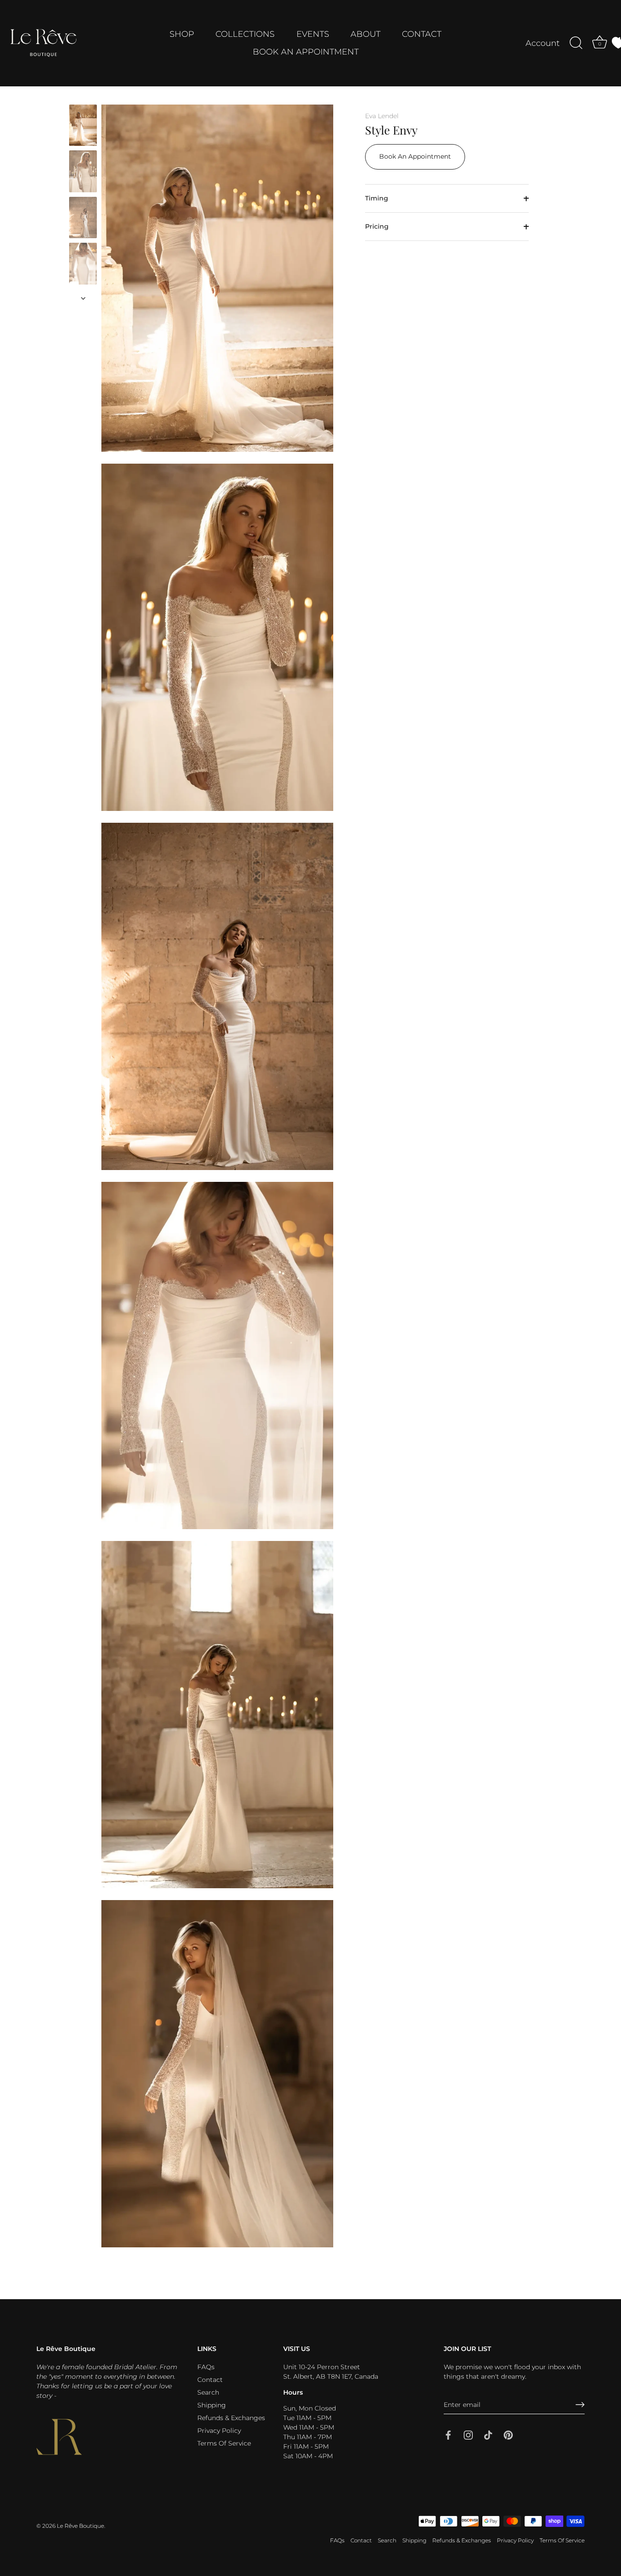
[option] (83, 127)
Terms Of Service (224, 2443)
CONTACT (422, 34)
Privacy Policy (219, 2431)
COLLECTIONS (245, 34)
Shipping (212, 2405)
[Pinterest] (508, 2435)
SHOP (182, 34)
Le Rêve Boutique (80, 2526)
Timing (377, 198)
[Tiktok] (488, 2435)
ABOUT (366, 34)
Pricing (377, 226)
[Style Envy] (83, 125)
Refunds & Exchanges (231, 2418)
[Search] (576, 43)
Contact (210, 2380)
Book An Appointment (415, 157)
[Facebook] (448, 2435)
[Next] (83, 298)
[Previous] (83, 96)
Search (208, 2392)
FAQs (206, 2367)
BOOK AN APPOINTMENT (306, 52)
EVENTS (313, 34)
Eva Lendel (382, 116)
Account (543, 43)
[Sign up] (580, 2405)
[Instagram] (468, 2435)
